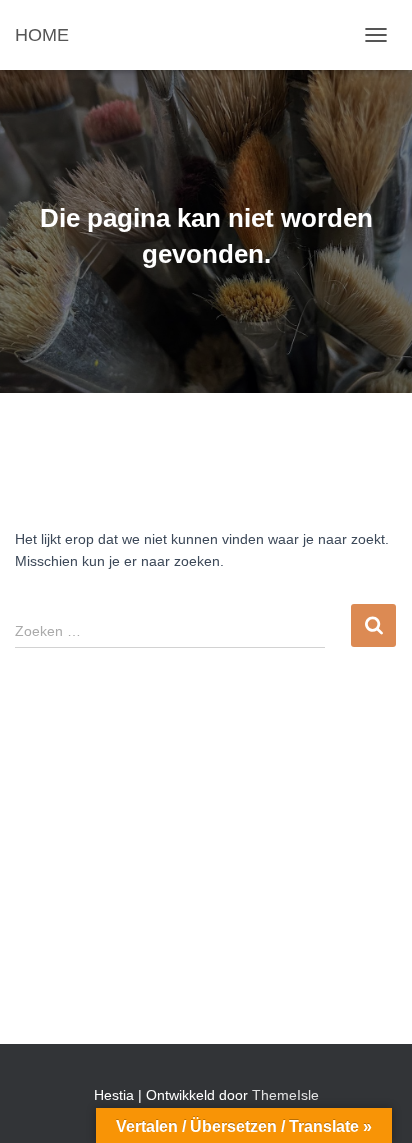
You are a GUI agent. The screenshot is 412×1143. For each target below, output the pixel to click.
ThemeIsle (285, 1095)
